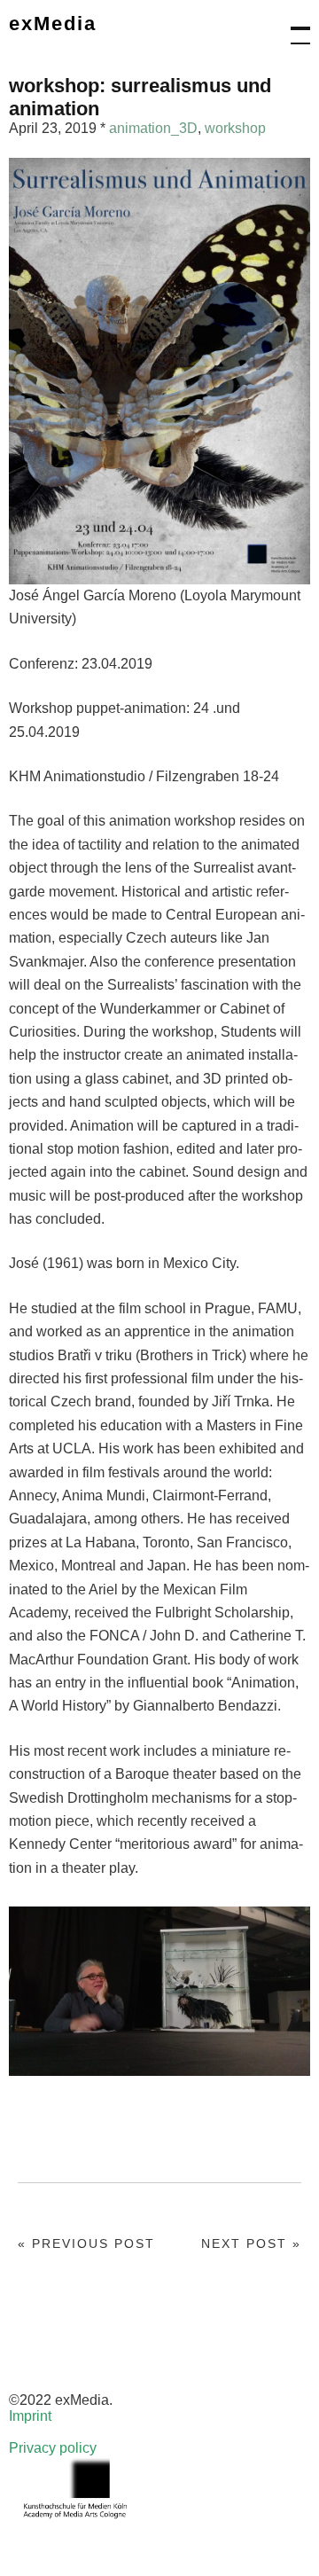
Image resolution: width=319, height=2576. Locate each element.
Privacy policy (53, 2448)
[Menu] (292, 27)
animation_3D (153, 128)
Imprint (30, 2416)
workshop (235, 128)
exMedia (53, 23)
